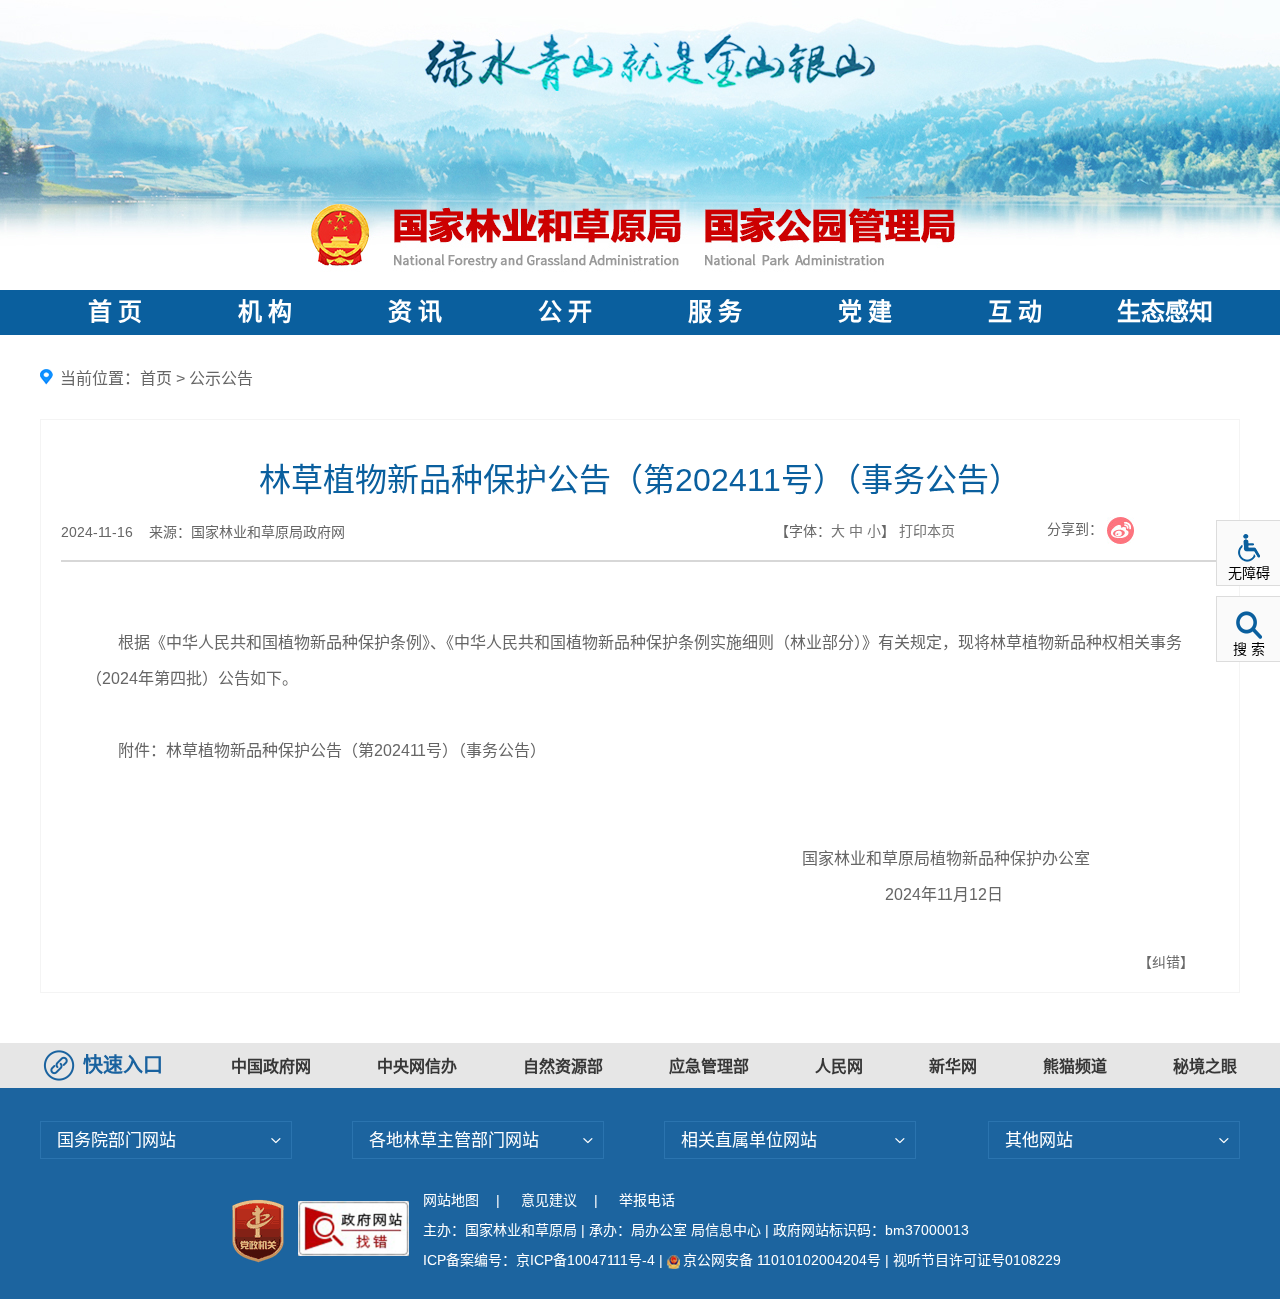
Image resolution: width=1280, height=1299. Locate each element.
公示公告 (221, 378)
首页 (156, 378)
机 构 (265, 312)
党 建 (865, 312)
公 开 (565, 312)
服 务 (715, 312)
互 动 (1015, 312)
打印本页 (927, 531)
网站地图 (451, 1200)
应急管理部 (709, 1066)
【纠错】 (1166, 962)
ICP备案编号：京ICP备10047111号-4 (541, 1260)
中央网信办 (417, 1066)
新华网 (953, 1066)
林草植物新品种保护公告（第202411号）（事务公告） (356, 750)
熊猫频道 (1075, 1066)
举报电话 (647, 1200)
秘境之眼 (1205, 1066)
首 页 (115, 312)
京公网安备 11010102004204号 (782, 1260)
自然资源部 (563, 1066)
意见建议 (549, 1200)
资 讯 (415, 312)
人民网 (839, 1066)
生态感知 (1165, 312)
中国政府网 (271, 1066)
